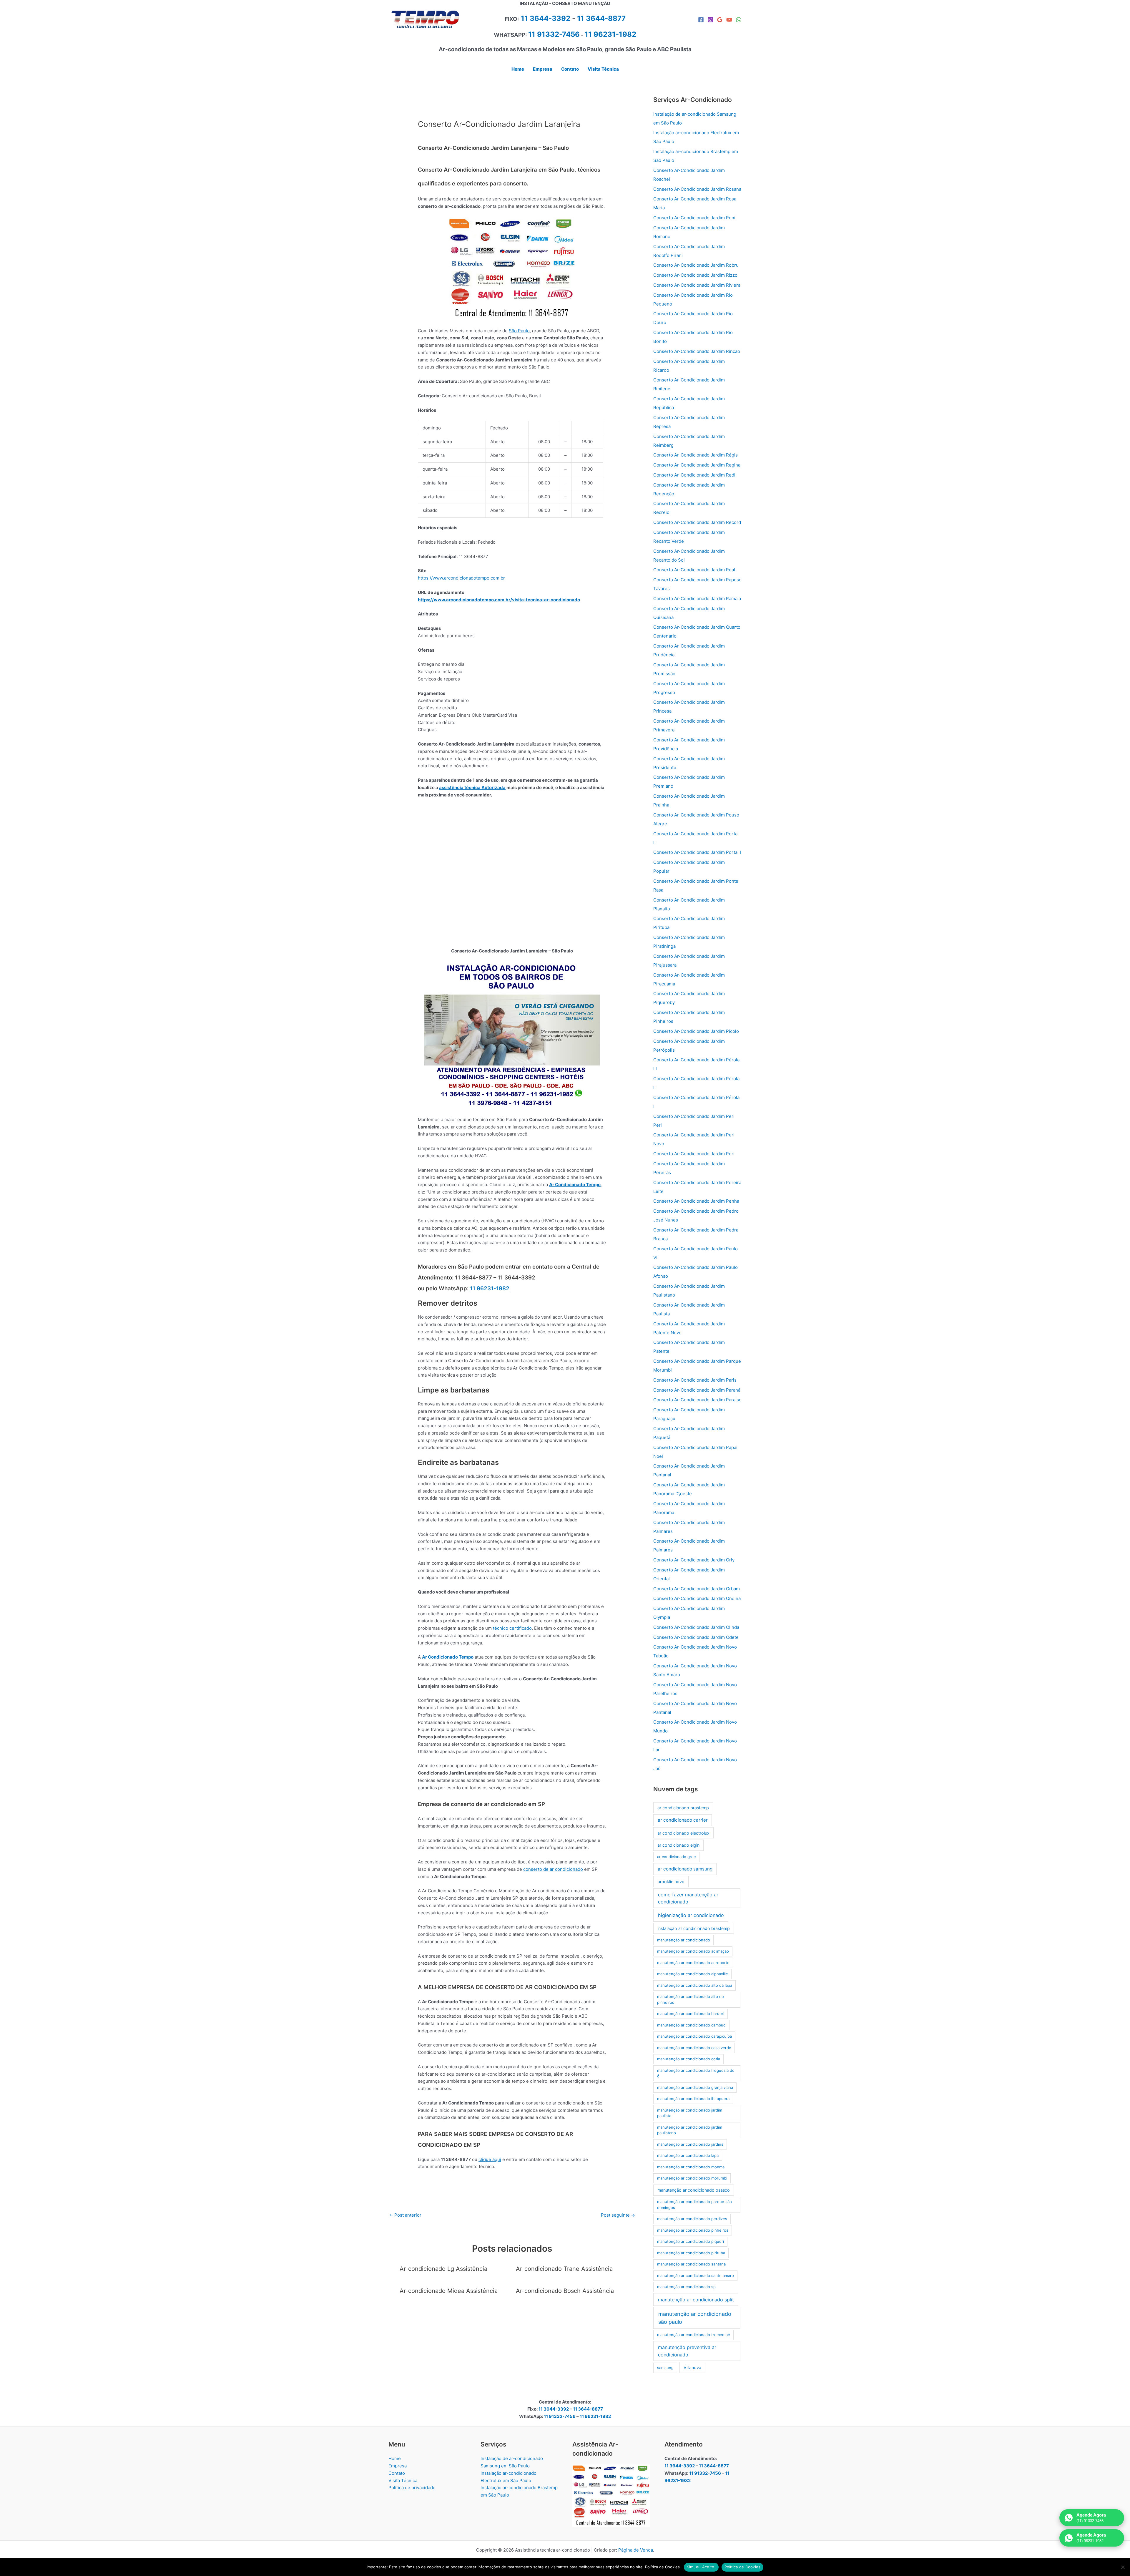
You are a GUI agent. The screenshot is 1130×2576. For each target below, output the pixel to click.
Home (395, 2458)
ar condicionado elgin (678, 1845)
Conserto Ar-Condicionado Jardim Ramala (697, 599)
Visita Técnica (403, 2480)
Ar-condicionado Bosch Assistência (565, 2291)
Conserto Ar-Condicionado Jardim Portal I (697, 852)
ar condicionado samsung (685, 1869)
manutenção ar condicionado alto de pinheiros (691, 1999)
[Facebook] (701, 20)
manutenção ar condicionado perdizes (692, 2219)
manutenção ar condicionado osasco (694, 2190)
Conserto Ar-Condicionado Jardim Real (694, 570)
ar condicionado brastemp (683, 1808)
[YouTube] (729, 20)
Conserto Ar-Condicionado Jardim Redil (695, 475)
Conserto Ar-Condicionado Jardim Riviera (697, 285)
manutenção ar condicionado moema (691, 2167)
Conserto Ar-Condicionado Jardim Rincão (697, 351)
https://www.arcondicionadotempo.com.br (461, 578)
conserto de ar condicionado (553, 1869)
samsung (665, 2368)
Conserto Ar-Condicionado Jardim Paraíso (697, 1400)
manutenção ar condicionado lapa (688, 2155)
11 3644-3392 (546, 18)
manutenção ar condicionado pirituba (691, 2253)
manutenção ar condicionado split (696, 2300)
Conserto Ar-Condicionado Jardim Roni (694, 218)
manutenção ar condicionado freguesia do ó (696, 2073)
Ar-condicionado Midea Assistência (449, 2291)
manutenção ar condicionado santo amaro (696, 2275)
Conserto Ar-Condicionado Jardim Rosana (697, 189)
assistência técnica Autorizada (472, 787)
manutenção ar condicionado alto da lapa (695, 1985)
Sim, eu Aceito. (701, 2567)
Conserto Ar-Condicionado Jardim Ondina (697, 1598)
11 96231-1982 (490, 1288)
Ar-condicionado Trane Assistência (564, 2269)
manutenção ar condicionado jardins (690, 2144)
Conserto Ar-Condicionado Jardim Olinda (696, 1627)
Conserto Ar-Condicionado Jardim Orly (694, 1560)
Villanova (692, 2367)
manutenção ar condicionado (684, 1940)
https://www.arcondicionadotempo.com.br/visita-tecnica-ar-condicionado (499, 600)
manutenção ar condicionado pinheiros (693, 2230)
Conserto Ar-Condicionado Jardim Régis (696, 455)
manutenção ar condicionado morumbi (692, 2178)
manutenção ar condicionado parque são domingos (694, 2205)
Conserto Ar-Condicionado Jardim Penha (696, 1201)
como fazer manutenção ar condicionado (688, 1898)
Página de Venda (636, 2550)
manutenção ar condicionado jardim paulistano (690, 2130)
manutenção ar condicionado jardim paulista (690, 2113)
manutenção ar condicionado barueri (691, 2014)
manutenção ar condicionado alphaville (693, 1974)
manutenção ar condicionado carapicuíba (694, 2036)
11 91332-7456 (554, 34)
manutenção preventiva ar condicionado (687, 2351)
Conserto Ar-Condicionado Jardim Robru (696, 265)
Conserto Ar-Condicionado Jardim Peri (694, 1154)
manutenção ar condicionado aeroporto (693, 1963)
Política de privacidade (412, 2488)
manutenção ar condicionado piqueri (691, 2241)
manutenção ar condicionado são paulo (695, 2318)
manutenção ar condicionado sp (686, 2287)
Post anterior (405, 2215)
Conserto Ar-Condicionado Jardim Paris (695, 1380)
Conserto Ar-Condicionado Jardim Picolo (696, 1031)
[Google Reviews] (720, 20)
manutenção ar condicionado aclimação (693, 1951)
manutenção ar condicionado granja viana (695, 2087)
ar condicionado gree (677, 1857)
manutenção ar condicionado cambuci (692, 2025)
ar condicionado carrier (683, 1820)
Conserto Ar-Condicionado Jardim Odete (696, 1637)
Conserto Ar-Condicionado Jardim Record (697, 522)
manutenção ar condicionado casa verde (694, 2048)
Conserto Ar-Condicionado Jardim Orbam (697, 1589)
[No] (1123, 2567)
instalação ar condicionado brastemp (694, 1928)
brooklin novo (671, 1882)
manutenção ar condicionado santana (691, 2264)
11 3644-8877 (601, 18)
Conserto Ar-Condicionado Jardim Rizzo (695, 275)
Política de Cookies (743, 2567)
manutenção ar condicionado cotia (689, 2059)
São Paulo (519, 331)
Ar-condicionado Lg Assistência (443, 2269)
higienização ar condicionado (691, 1915)
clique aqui (490, 2159)
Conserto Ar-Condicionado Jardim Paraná (697, 1390)
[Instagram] (710, 20)
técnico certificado (512, 1628)
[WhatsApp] (739, 20)
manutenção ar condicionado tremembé (694, 2335)
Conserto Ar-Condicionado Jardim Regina (697, 465)
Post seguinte (618, 2215)
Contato (397, 2473)
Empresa (398, 2466)
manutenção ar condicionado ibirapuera (693, 2099)
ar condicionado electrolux (683, 1833)
